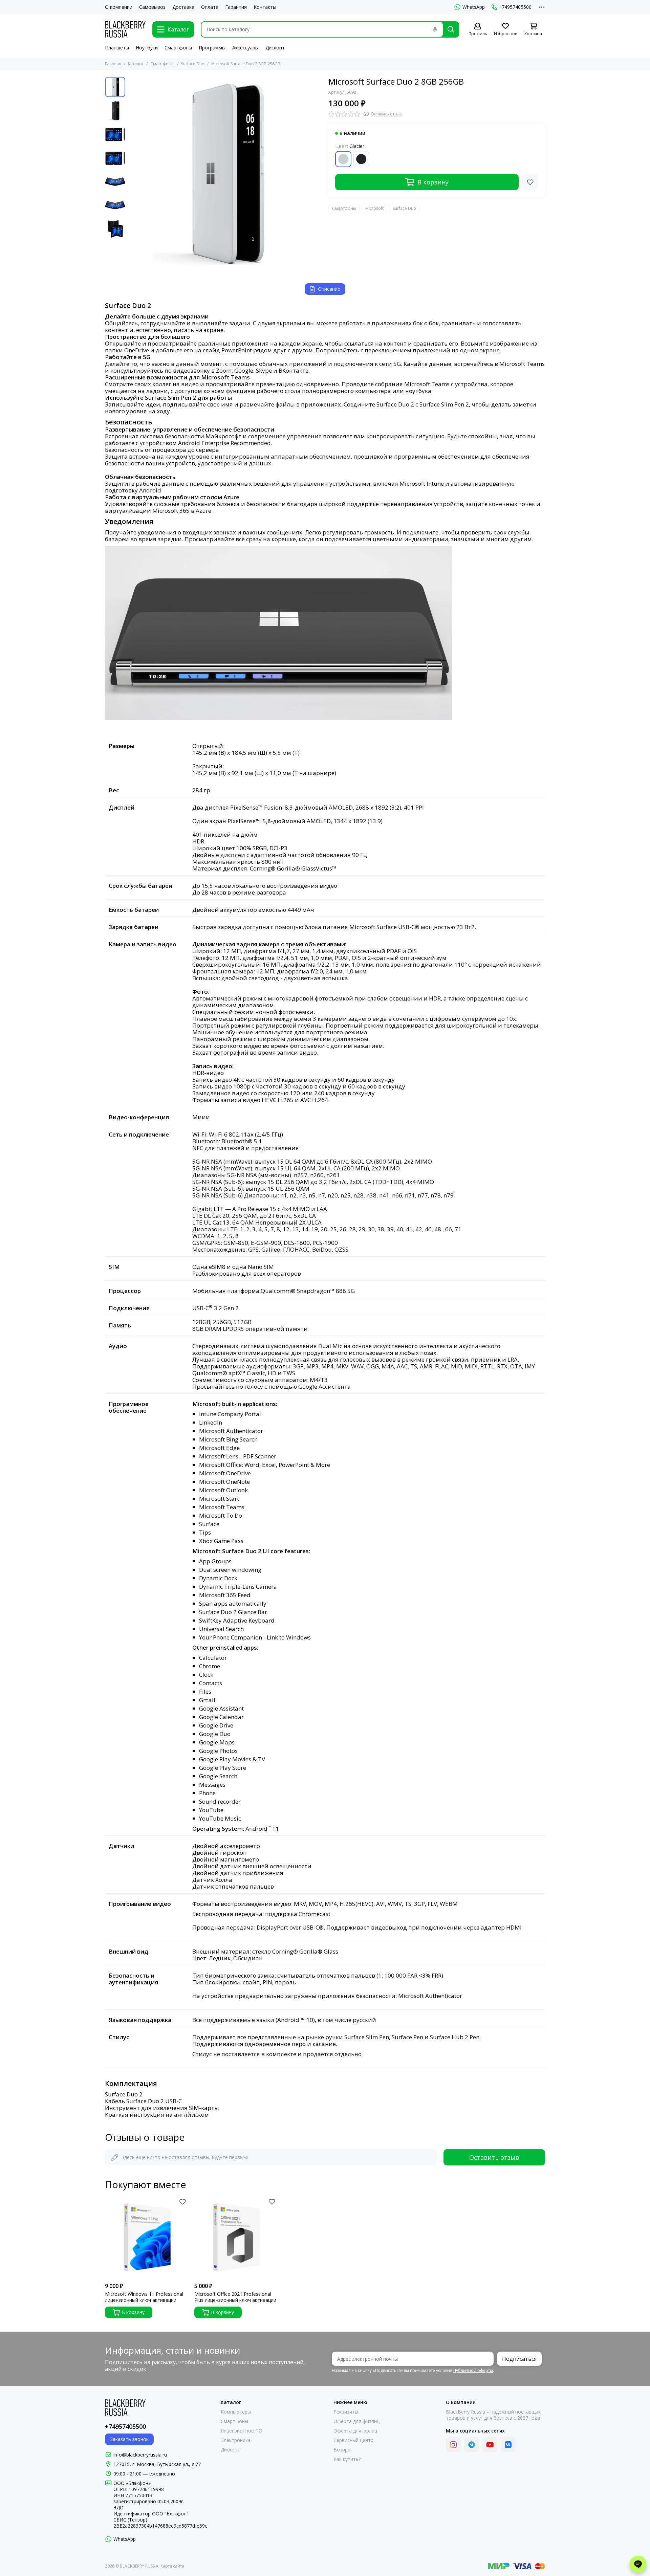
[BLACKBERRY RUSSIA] (125, 29)
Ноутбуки (147, 48)
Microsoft (374, 208)
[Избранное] (530, 182)
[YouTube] (490, 2445)
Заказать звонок (129, 2439)
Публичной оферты (473, 2370)
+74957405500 (515, 7)
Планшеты (117, 48)
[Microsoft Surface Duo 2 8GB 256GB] (225, 173)
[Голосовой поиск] (435, 29)
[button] (132, 173)
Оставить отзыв (494, 2157)
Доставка (183, 7)
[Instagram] (453, 2445)
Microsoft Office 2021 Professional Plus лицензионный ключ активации (235, 2297)
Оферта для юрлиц (355, 2431)
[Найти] (451, 29)
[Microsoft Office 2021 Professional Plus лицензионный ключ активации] (236, 2238)
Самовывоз (152, 7)
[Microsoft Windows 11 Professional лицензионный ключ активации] (146, 2238)
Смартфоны (178, 48)
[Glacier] (343, 159)
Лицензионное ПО (242, 2431)
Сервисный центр (353, 2440)
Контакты (265, 7)
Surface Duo (193, 64)
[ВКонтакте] (508, 2445)
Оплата (210, 7)
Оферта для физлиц (356, 2421)
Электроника (236, 2440)
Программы (212, 48)
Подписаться (519, 2359)
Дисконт (275, 48)
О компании (119, 7)
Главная (113, 64)
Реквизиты (346, 2412)
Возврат (343, 2450)
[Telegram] (472, 2445)
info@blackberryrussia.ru (140, 2455)
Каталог (136, 64)
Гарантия (236, 7)
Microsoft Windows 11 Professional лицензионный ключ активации (144, 2297)
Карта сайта (172, 2566)
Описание (329, 289)
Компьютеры (236, 2412)
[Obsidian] (361, 159)
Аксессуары (245, 48)
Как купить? (347, 2459)
